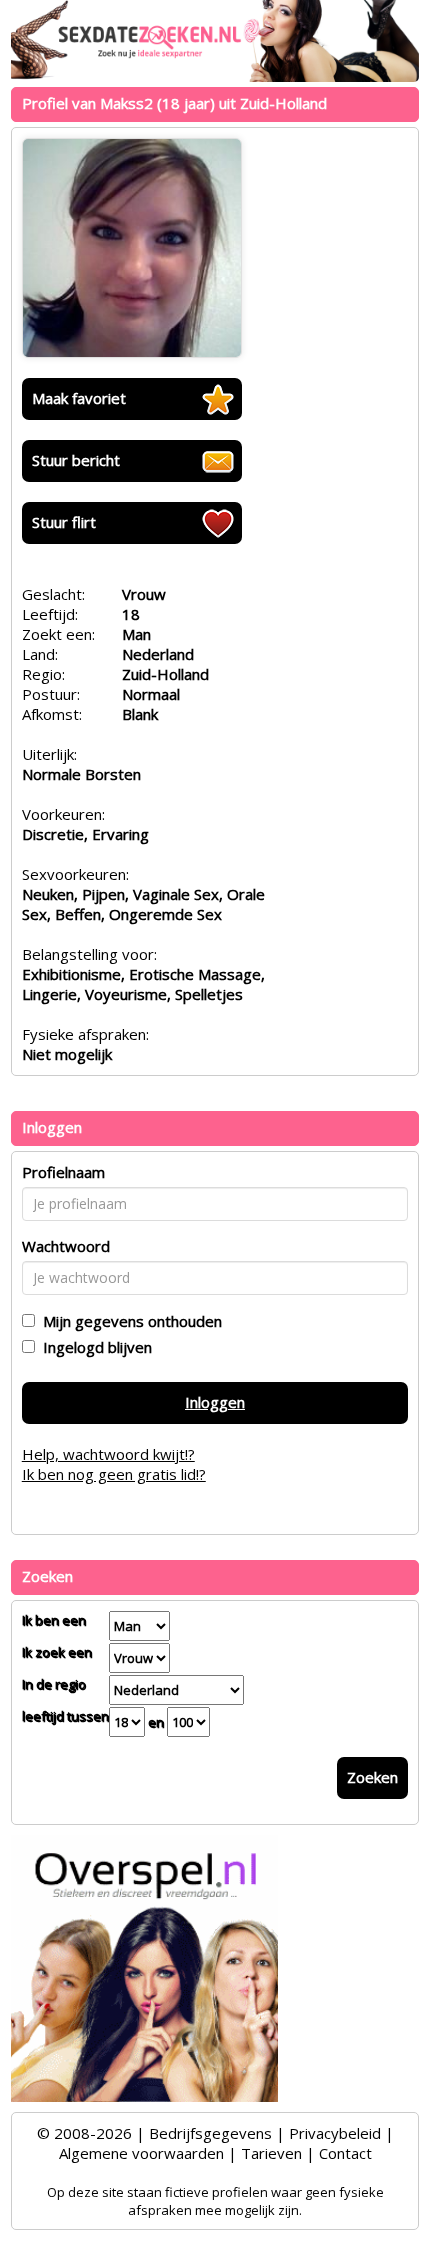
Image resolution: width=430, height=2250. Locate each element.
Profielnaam (63, 1172)
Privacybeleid (335, 2133)
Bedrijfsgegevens (210, 2133)
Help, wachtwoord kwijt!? (108, 1454)
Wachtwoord (66, 1246)
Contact (345, 2153)
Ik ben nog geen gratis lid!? (114, 1474)
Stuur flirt (64, 522)
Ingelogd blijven (93, 1347)
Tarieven (271, 2153)
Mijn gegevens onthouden (128, 1321)
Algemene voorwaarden (141, 2153)
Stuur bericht (76, 460)
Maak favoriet (79, 398)
